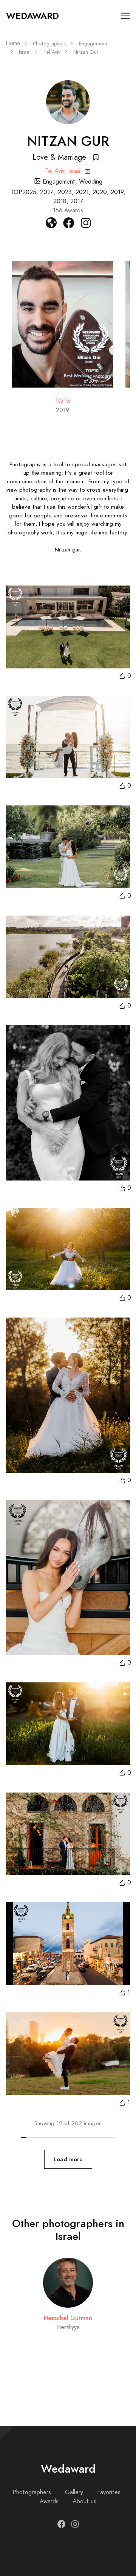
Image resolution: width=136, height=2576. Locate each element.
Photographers (49, 44)
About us (84, 2501)
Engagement (93, 44)
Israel (25, 52)
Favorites (109, 2492)
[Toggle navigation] (126, 16)
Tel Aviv (52, 52)
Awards (49, 2501)
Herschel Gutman (68, 2318)
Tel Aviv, (57, 171)
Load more (68, 2159)
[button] (125, 676)
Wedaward (32, 16)
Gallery (74, 2492)
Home (13, 43)
